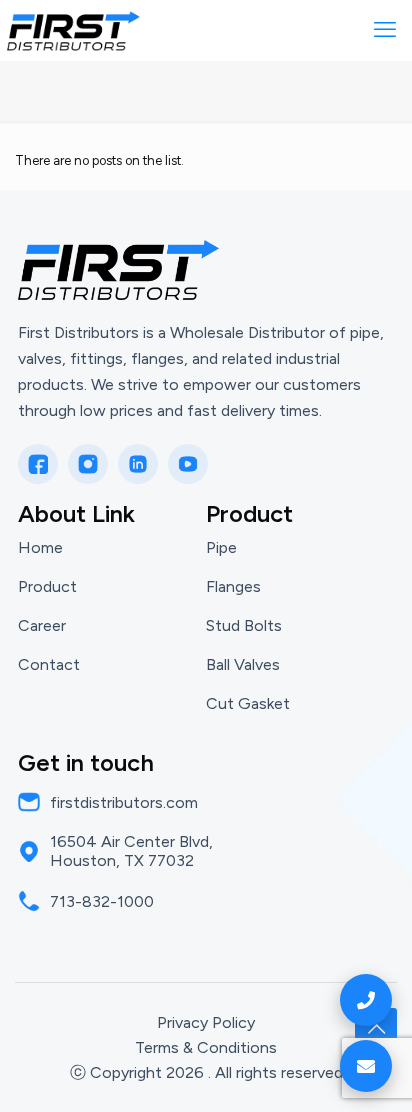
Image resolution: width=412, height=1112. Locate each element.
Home (40, 547)
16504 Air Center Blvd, (131, 841)
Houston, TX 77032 (122, 860)
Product (47, 586)
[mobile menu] (385, 30)
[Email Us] (366, 1066)
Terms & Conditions (206, 1047)
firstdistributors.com (124, 802)
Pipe (221, 547)
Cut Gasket (248, 703)
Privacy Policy (206, 1022)
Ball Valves (243, 664)
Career (42, 625)
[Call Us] (366, 1000)
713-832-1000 (102, 901)
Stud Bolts (244, 625)
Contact (49, 664)
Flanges (233, 586)
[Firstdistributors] (74, 30)
